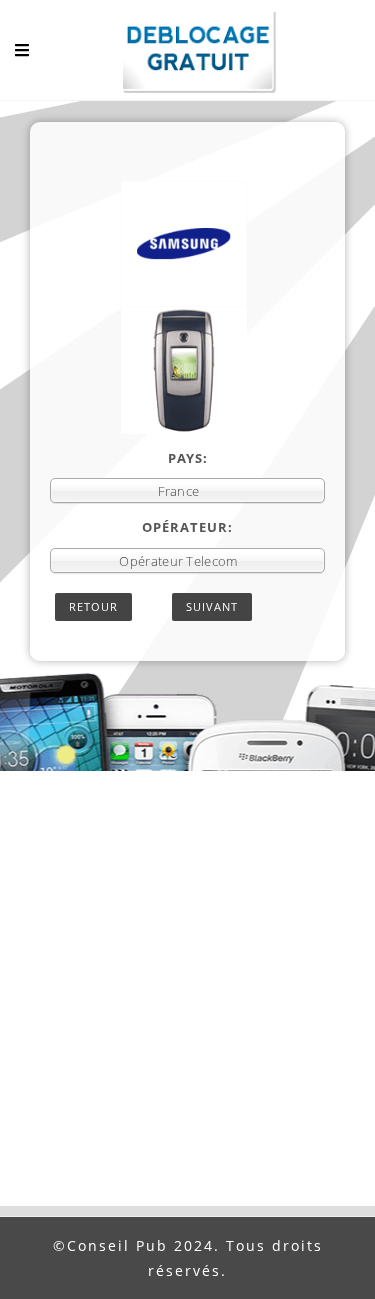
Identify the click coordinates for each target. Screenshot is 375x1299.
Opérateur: (187, 527)
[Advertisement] (187, 1008)
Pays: (188, 458)
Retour (93, 606)
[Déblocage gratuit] (188, 55)
